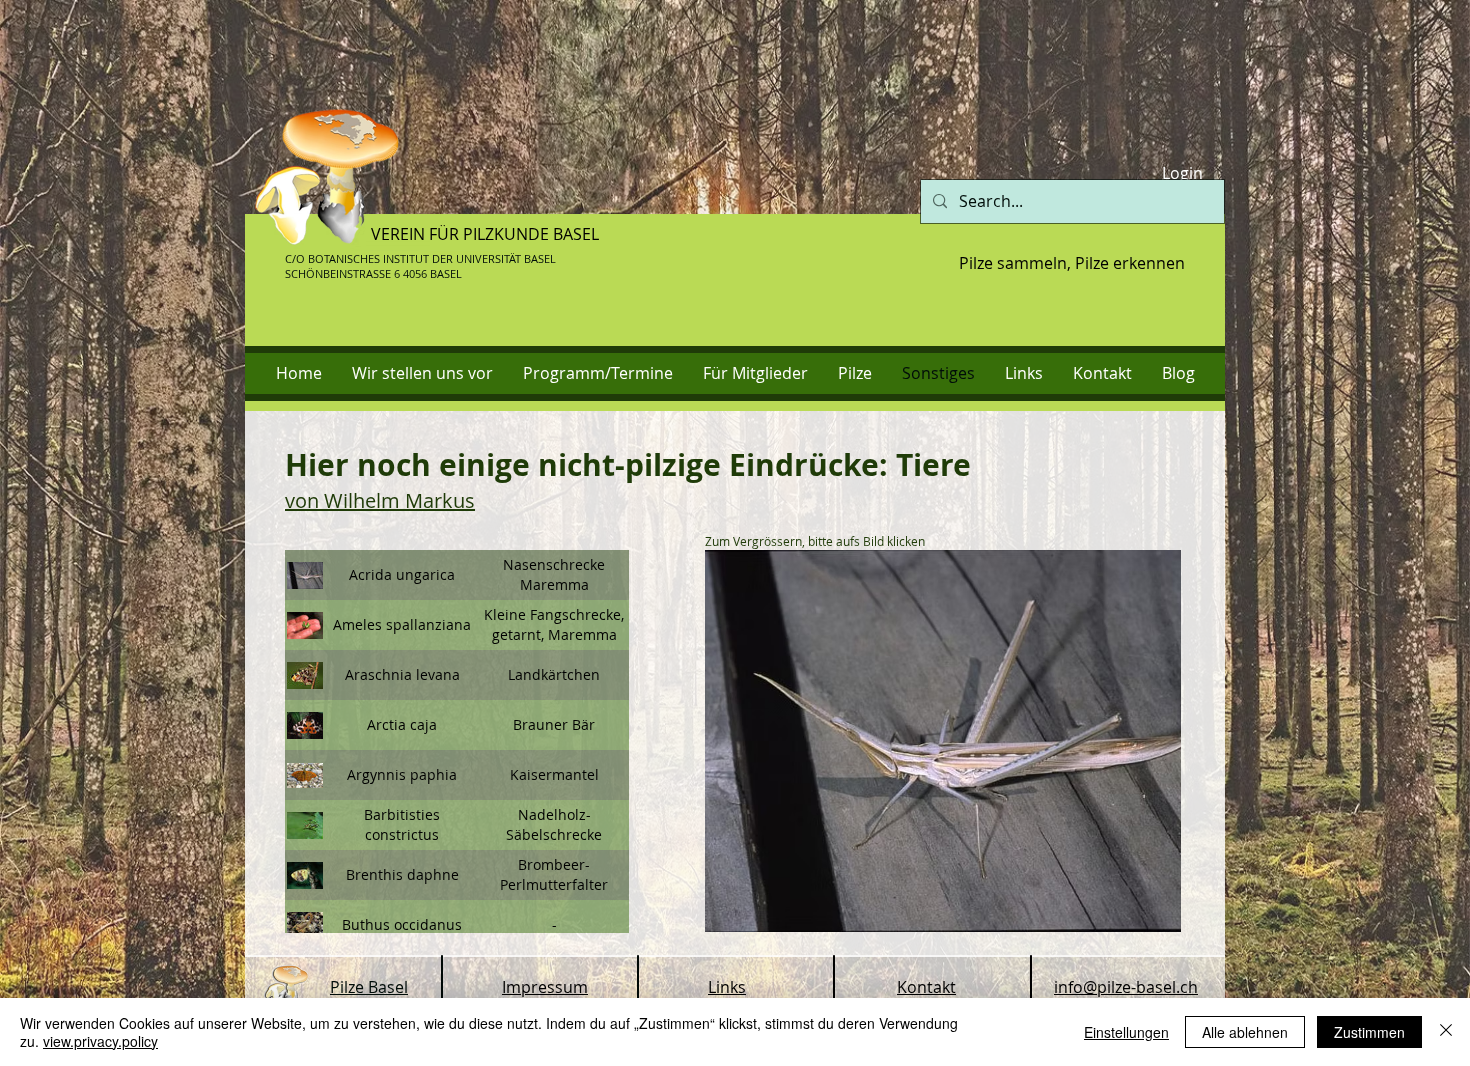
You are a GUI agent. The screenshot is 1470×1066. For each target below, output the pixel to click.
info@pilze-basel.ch (1126, 987)
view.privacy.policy (100, 1041)
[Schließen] (1446, 1032)
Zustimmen (1369, 1032)
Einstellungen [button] (1126, 1032)
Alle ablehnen (1245, 1032)
